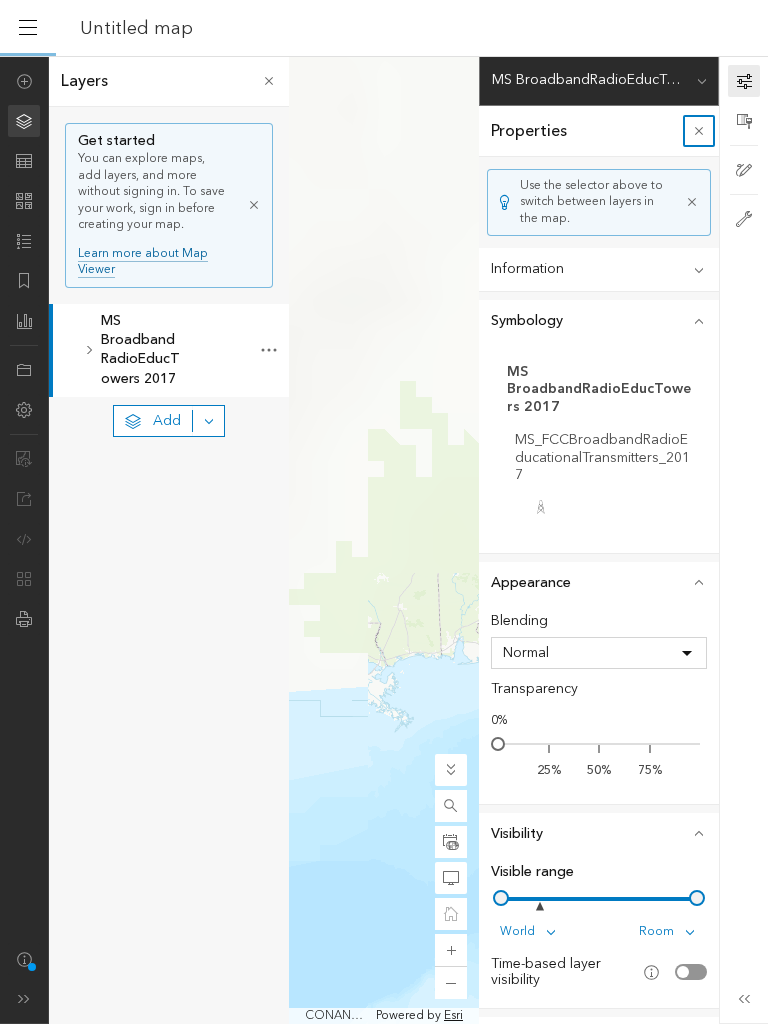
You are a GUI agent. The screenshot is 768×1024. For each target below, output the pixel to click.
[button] (451, 806)
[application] (384, 540)
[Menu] (28, 28)
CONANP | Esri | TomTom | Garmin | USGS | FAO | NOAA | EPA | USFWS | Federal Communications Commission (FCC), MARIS (338, 1016)
